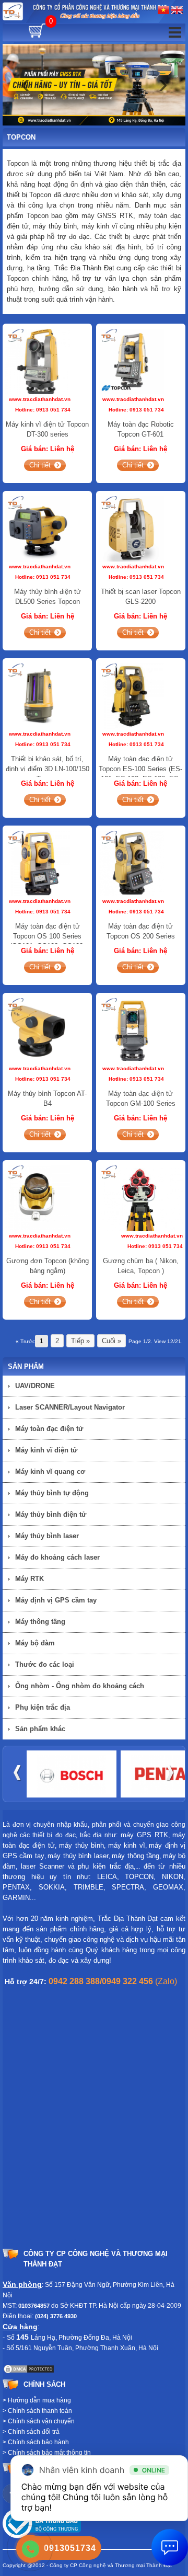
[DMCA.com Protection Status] (29, 2369)
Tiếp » (80, 1341)
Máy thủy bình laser (47, 1536)
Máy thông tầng (40, 1622)
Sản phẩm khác (40, 1729)
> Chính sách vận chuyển (39, 2421)
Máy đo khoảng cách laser (57, 1557)
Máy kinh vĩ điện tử (46, 1450)
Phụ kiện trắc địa (43, 1707)
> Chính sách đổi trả (31, 2432)
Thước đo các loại (45, 1664)
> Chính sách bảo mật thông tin (47, 2453)
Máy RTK (30, 1579)
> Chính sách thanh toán (37, 2411)
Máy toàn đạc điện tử (49, 1429)
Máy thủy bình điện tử (51, 1514)
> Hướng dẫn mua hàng (37, 2400)
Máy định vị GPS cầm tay (56, 1600)
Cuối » (111, 1341)
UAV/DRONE (35, 1386)
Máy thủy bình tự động (52, 1493)
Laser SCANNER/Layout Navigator (70, 1407)
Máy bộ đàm (35, 1643)
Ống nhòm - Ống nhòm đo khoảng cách (80, 1686)
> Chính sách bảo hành (36, 2442)
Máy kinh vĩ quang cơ (50, 1472)
